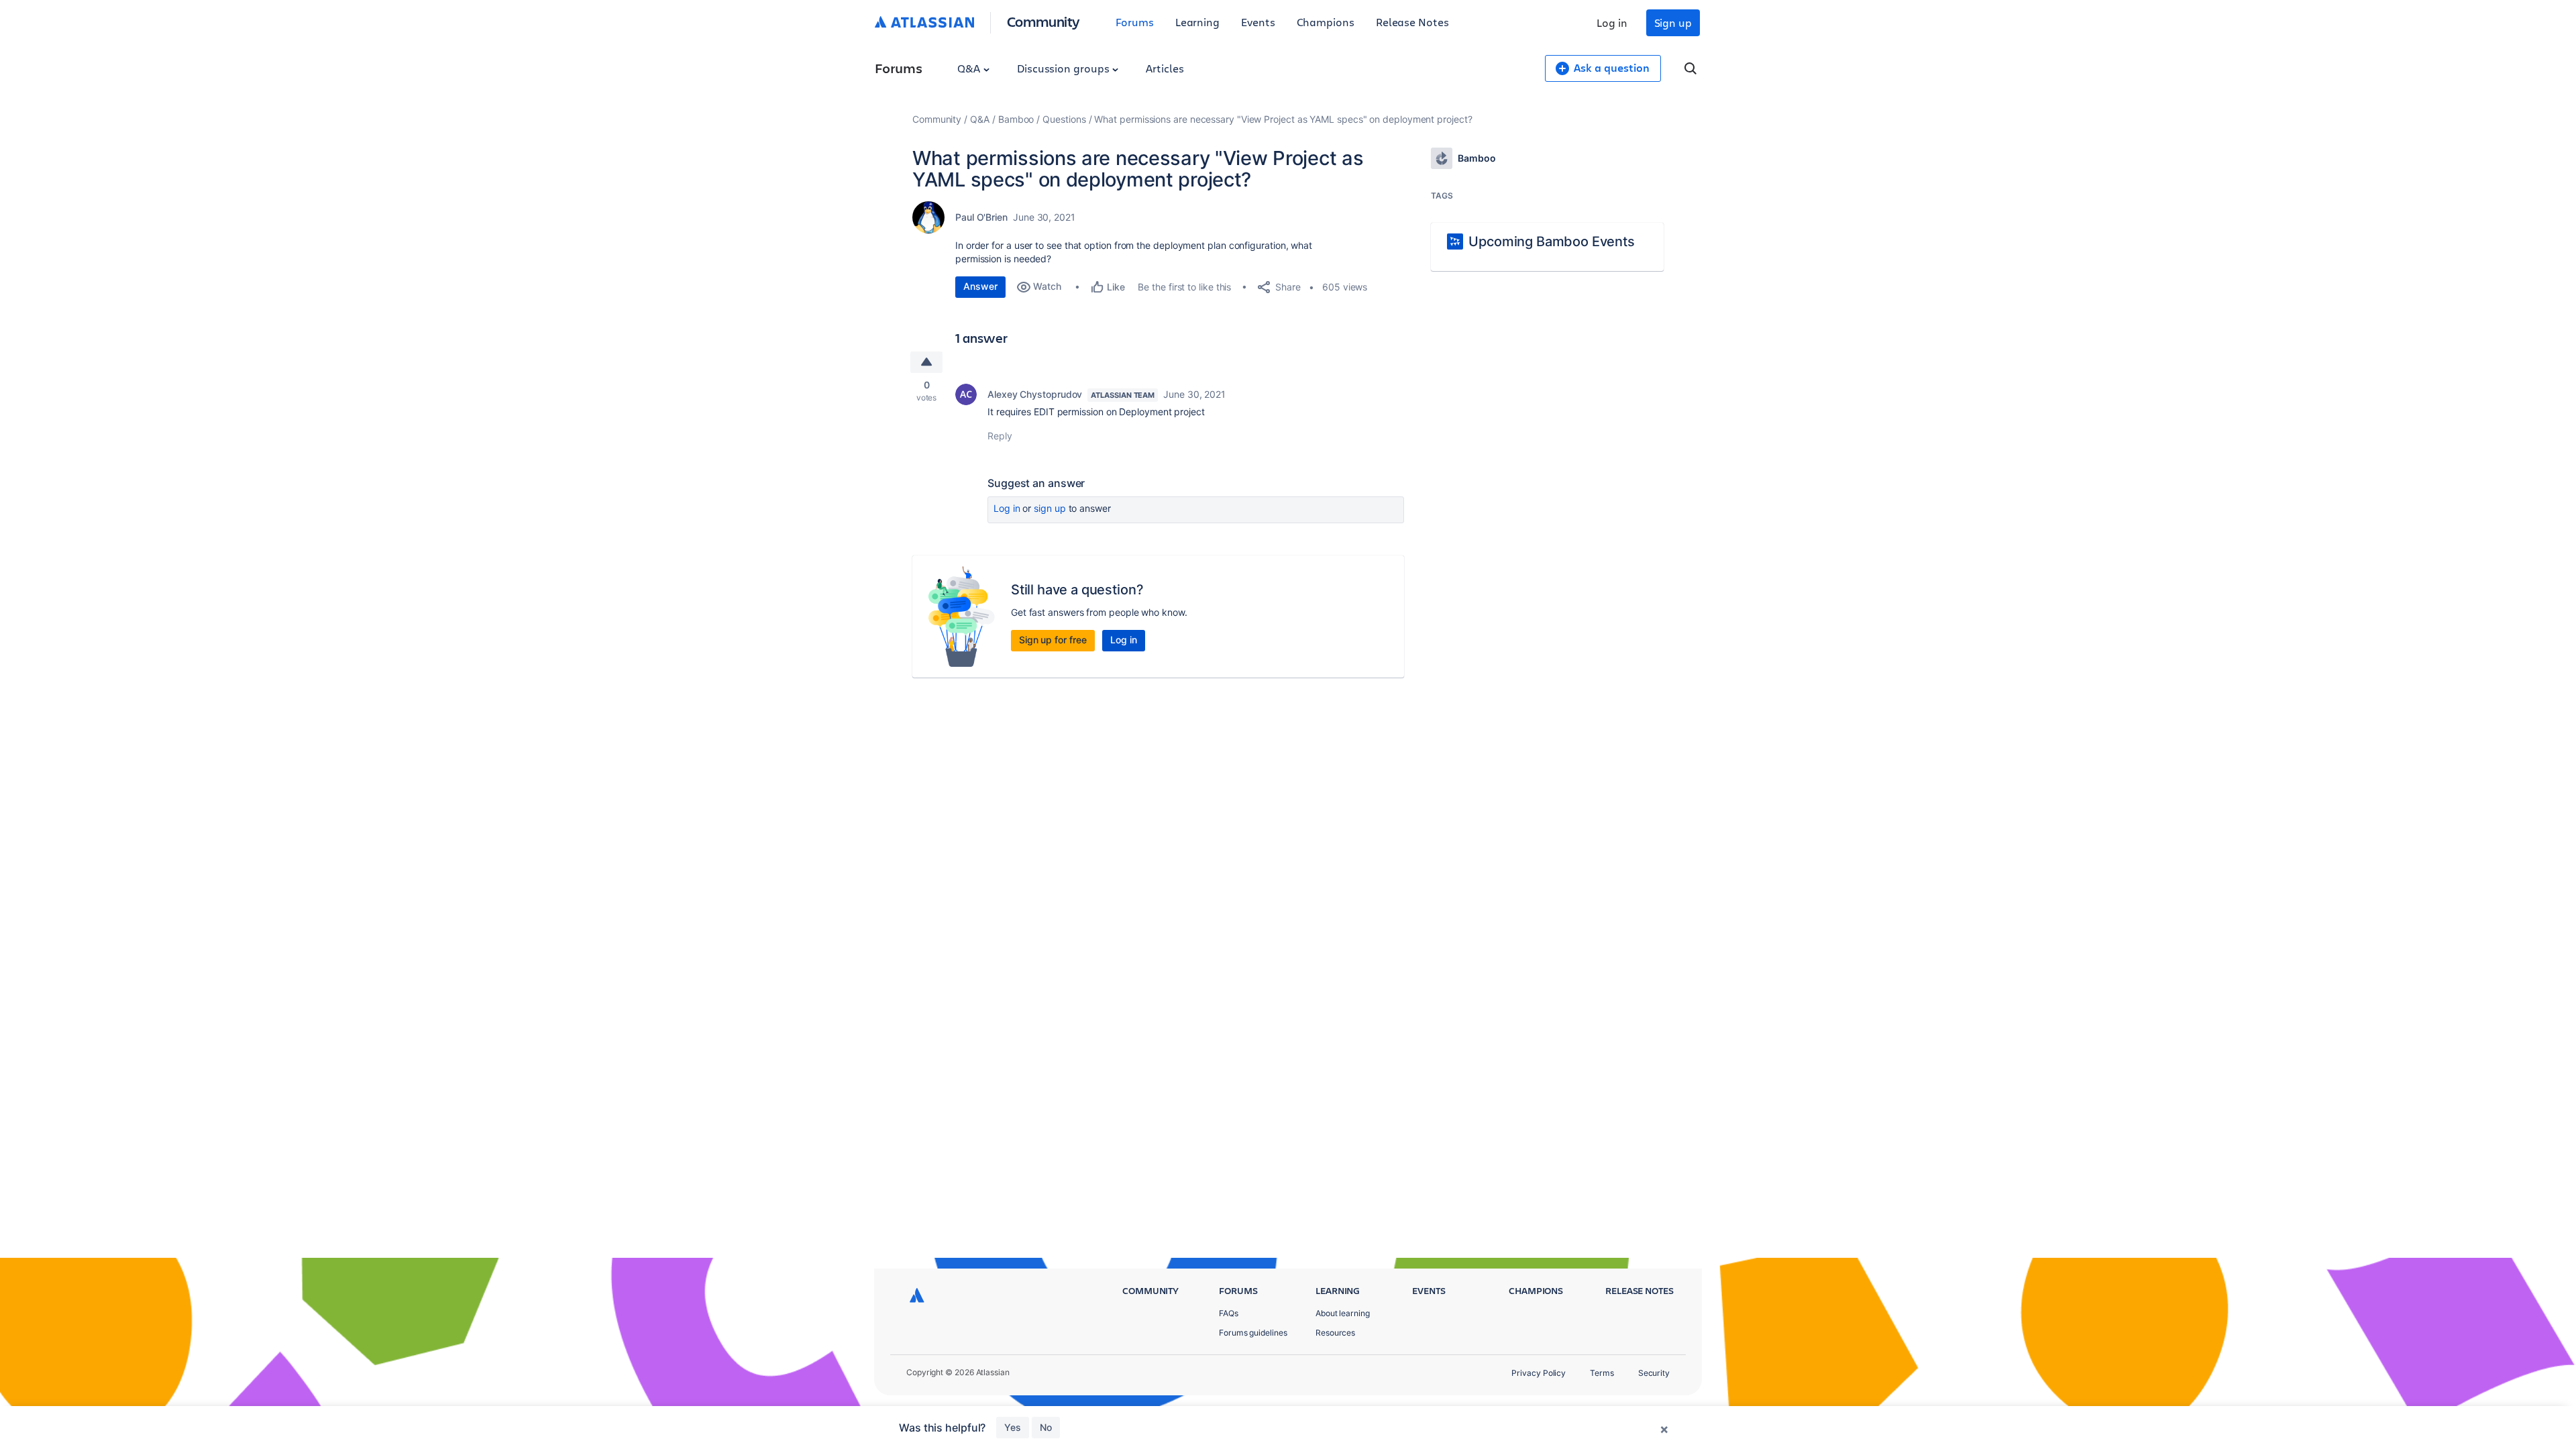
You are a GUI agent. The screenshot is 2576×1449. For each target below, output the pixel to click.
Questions (1064, 119)
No (1046, 1427)
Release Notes (1412, 22)
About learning (1343, 1313)
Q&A (970, 68)
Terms (1602, 1373)
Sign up (1673, 22)
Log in (1612, 22)
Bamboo (1016, 119)
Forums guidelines (1253, 1333)
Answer (980, 286)
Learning (1197, 22)
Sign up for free (1053, 640)
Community (1043, 21)
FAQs (1229, 1313)
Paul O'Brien (981, 217)
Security (1654, 1373)
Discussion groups (1065, 68)
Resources (1335, 1333)
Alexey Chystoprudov (1035, 394)
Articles (1165, 68)
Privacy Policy (1539, 1373)
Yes (1013, 1427)
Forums (1135, 22)
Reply (1000, 436)
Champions (1326, 22)
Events (1258, 22)
